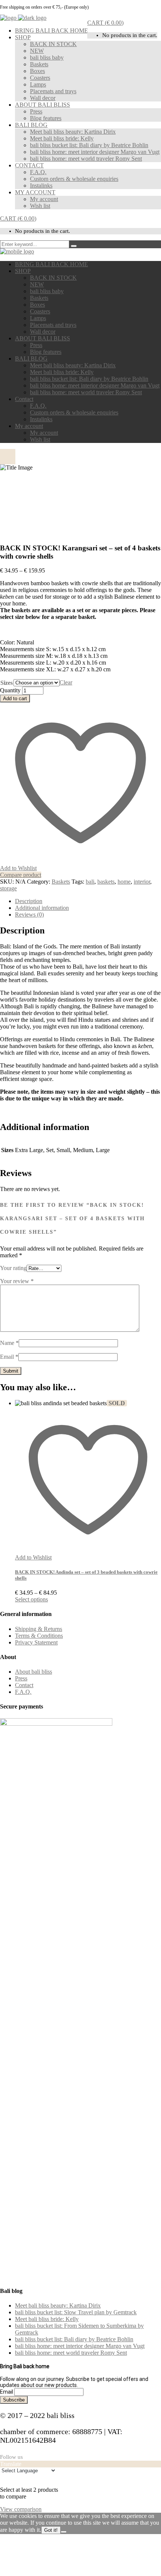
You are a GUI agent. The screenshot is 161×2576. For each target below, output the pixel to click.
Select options (31, 1599)
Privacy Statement (36, 1642)
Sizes (7, 683)
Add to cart (15, 698)
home (124, 882)
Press (21, 1678)
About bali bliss (34, 1672)
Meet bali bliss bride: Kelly (47, 2319)
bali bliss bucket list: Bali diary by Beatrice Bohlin (74, 2339)
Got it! (51, 2530)
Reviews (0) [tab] (29, 915)
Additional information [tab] (42, 908)
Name (9, 1343)
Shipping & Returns (39, 1629)
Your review (17, 1281)
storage (8, 888)
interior (142, 882)
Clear (66, 682)
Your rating (13, 1268)
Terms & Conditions (39, 1636)
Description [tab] (29, 901)
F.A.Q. (23, 1692)
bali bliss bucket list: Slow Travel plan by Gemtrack (76, 2312)
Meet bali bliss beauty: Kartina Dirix (58, 2305)
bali (90, 882)
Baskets (61, 882)
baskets (106, 882)
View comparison (21, 2509)
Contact (24, 1685)
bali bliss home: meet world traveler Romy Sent (71, 2353)
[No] (64, 2532)
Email (9, 1357)
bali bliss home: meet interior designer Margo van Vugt (80, 2346)
